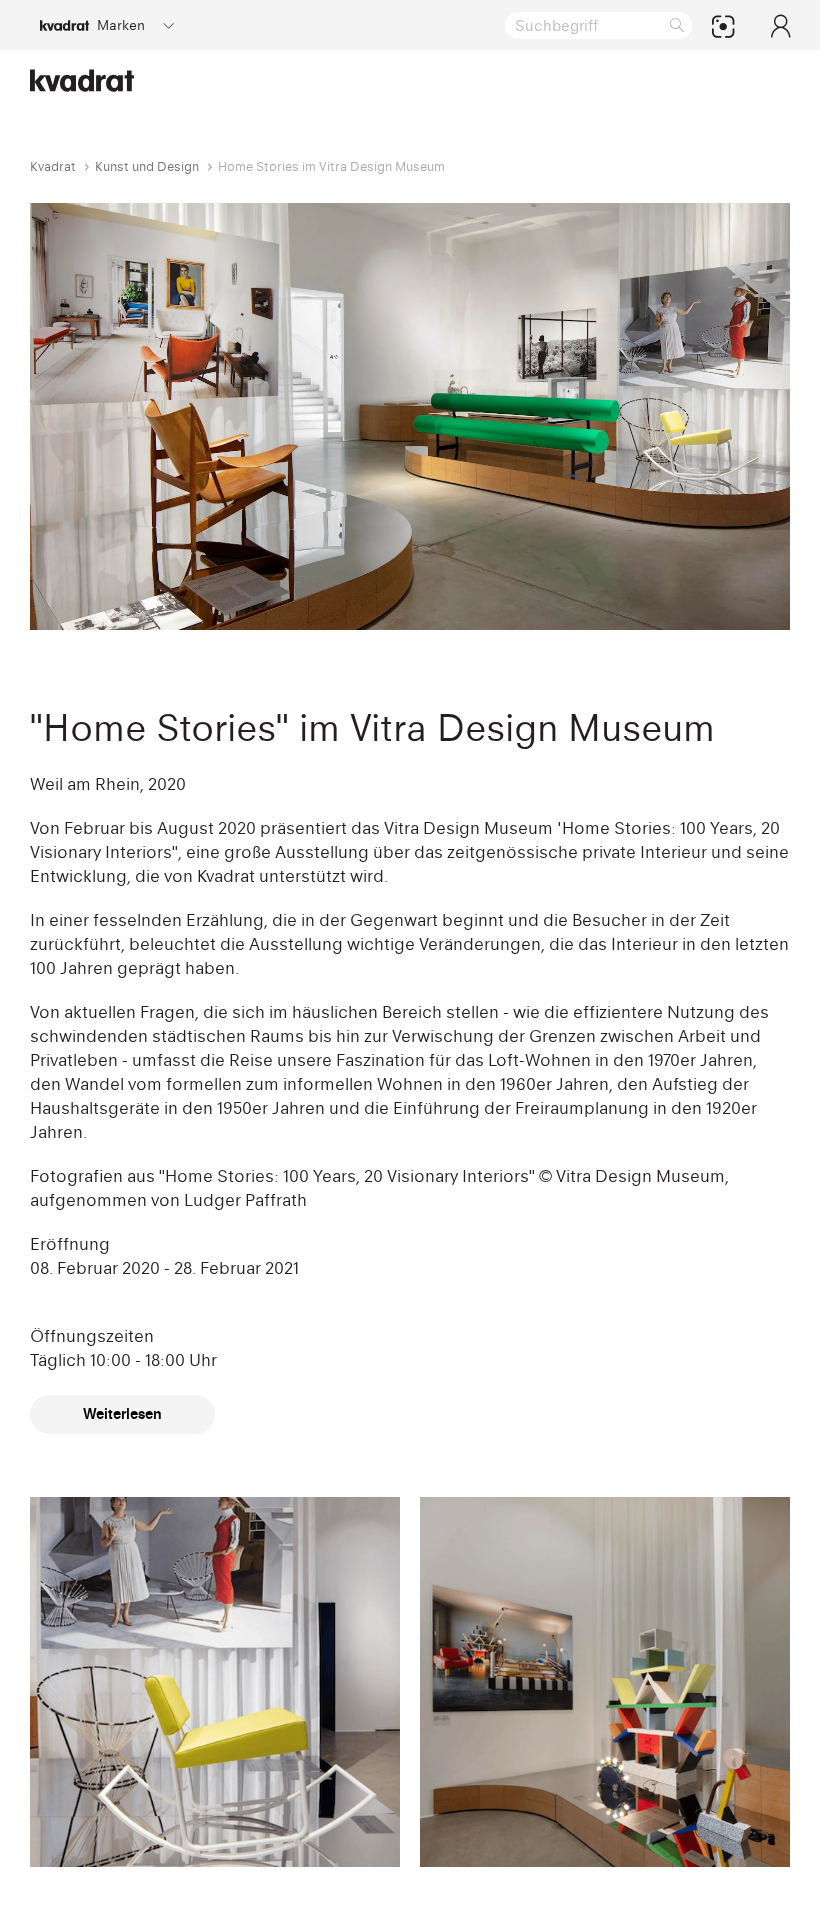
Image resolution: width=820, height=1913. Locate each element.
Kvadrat (53, 166)
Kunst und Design (147, 166)
